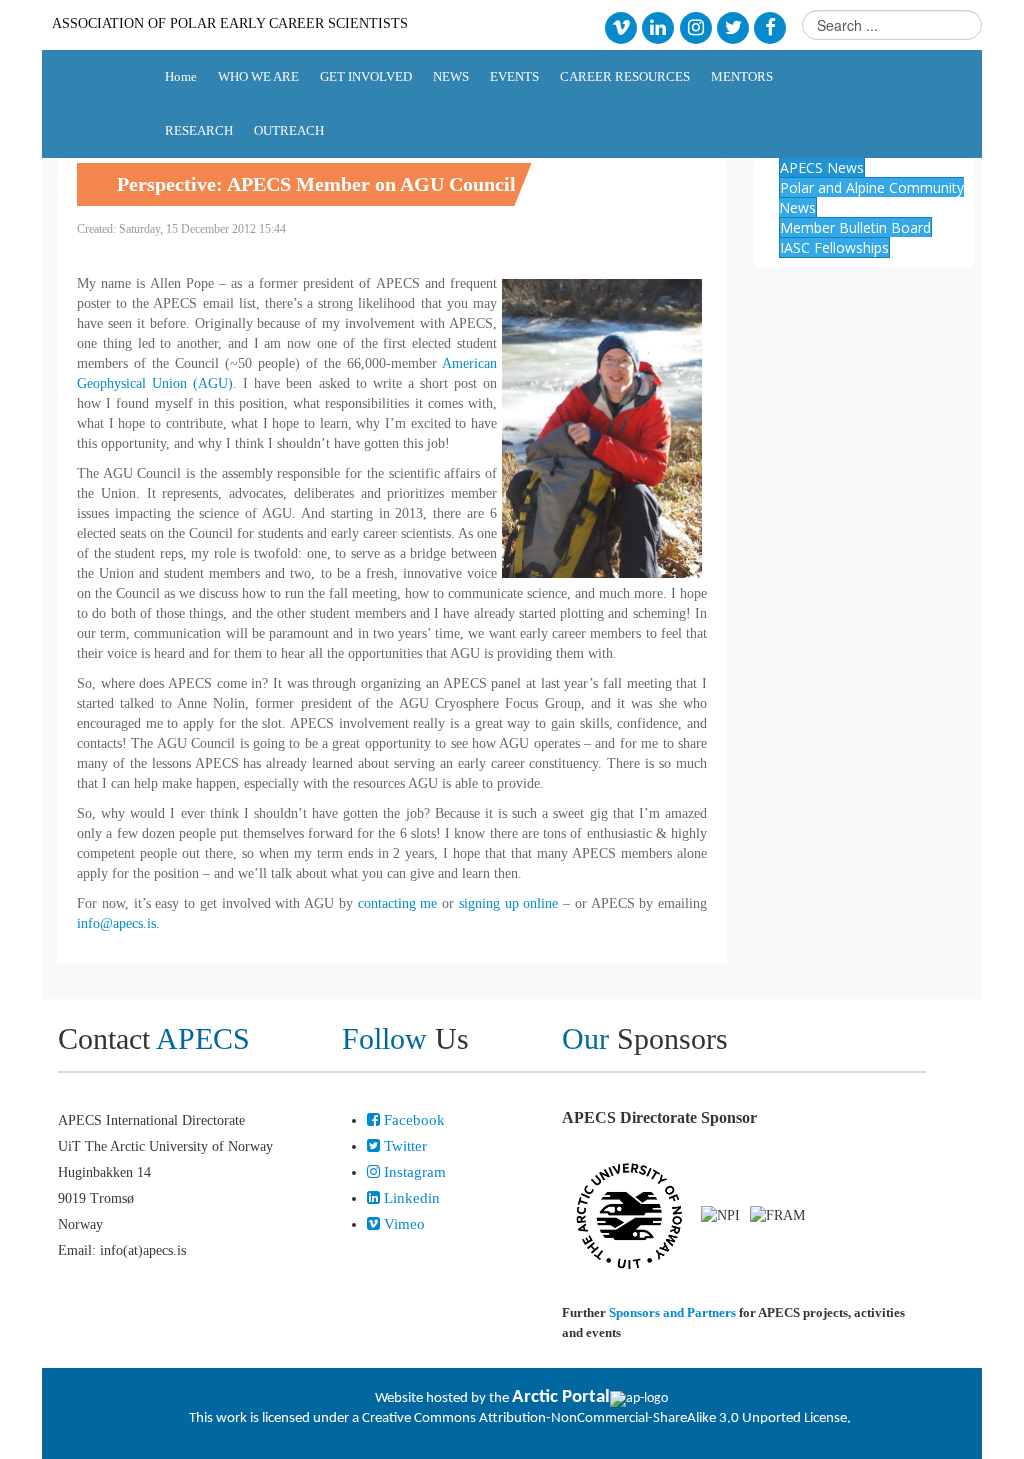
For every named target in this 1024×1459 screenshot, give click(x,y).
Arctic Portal (561, 1397)
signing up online (509, 903)
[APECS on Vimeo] (620, 26)
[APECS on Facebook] (770, 26)
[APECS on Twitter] (732, 26)
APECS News (822, 167)
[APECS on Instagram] (695, 26)
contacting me (398, 903)
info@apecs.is (116, 923)
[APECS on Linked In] (658, 26)
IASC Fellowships (834, 247)
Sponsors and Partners (672, 1312)
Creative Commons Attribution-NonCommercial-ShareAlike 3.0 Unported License (604, 1418)
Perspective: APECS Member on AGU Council (316, 184)
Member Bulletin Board (855, 227)
